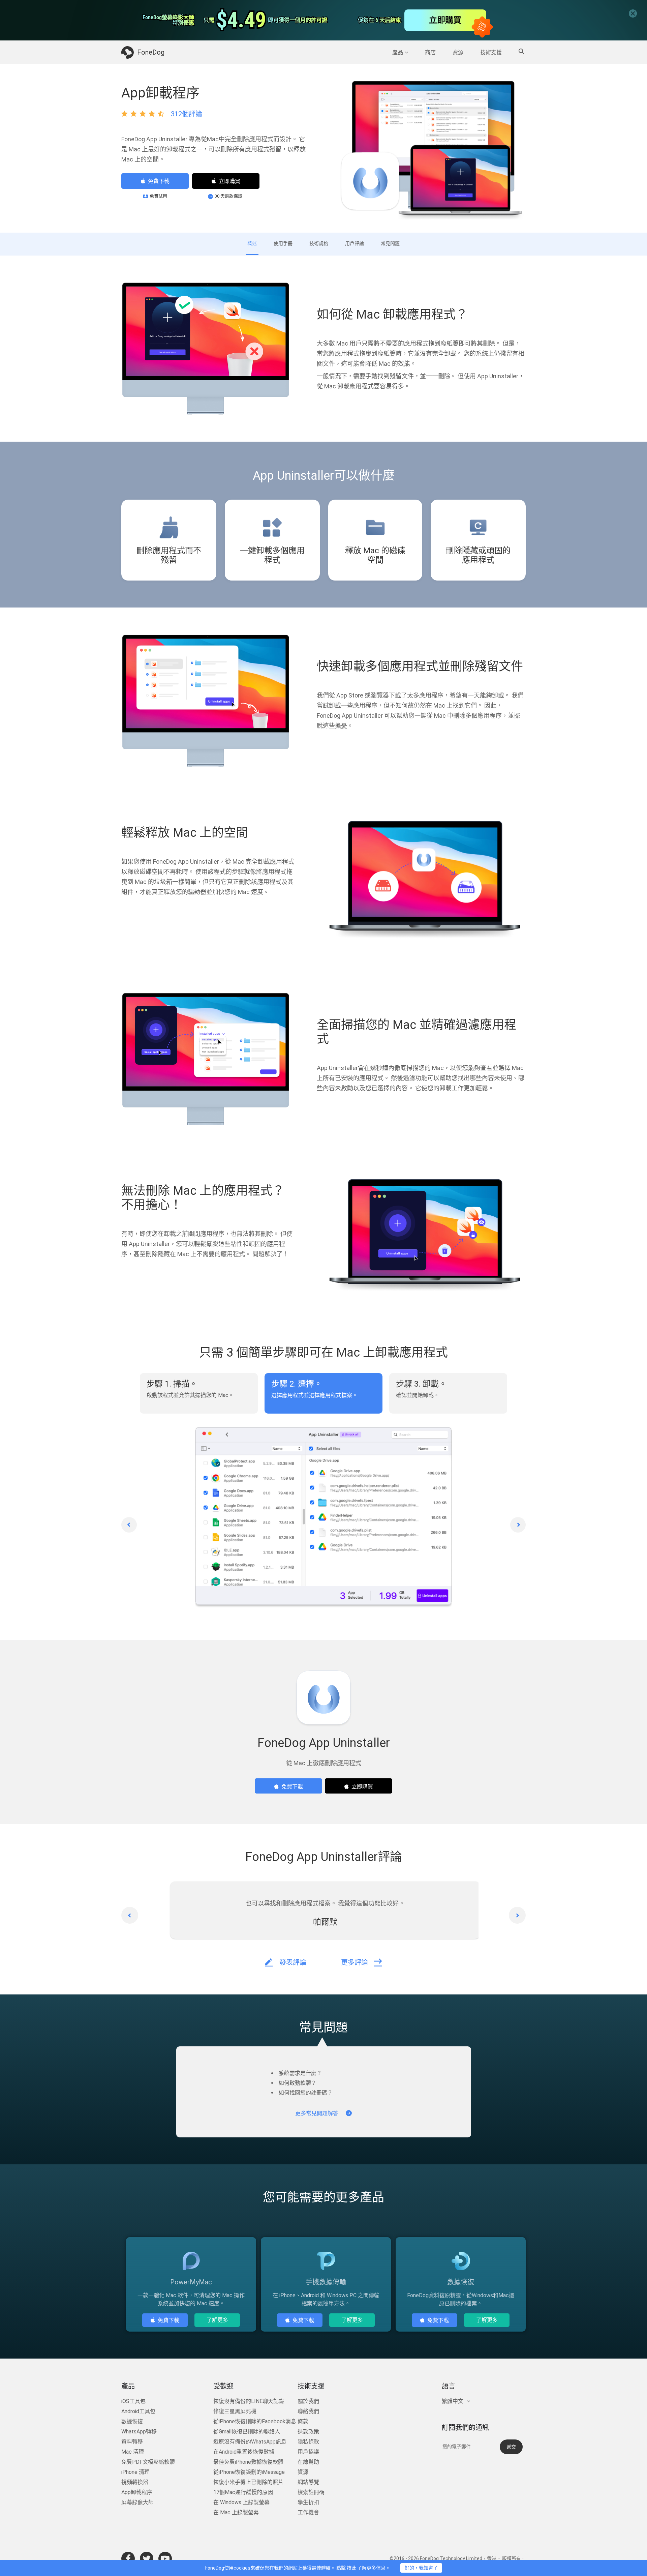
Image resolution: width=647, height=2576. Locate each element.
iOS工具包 (133, 2401)
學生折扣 (308, 2502)
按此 (351, 2568)
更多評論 (355, 1962)
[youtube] (165, 2558)
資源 (458, 52)
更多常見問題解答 (317, 2113)
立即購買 (229, 181)
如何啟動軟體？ (298, 2083)
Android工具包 (138, 2411)
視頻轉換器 (135, 2482)
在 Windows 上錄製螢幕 (241, 2502)
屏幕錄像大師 (137, 2502)
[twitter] (147, 2558)
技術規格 (319, 243)
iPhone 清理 (135, 2472)
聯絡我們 (308, 2411)
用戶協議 (308, 2452)
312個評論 (187, 114)
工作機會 (308, 2512)
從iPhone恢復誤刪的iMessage (249, 2472)
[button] (129, 1525)
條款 (303, 2421)
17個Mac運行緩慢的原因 (243, 2492)
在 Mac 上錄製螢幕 (236, 2512)
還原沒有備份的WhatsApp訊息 (250, 2442)
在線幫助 (308, 2462)
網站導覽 (308, 2482)
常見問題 (390, 243)
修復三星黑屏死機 (235, 2411)
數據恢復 (132, 2421)
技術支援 (491, 52)
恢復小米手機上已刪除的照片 (248, 2482)
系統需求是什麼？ (300, 2073)
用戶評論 (355, 243)
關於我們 (308, 2401)
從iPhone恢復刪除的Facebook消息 (255, 2421)
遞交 (511, 2447)
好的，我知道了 (421, 2568)
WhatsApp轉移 (139, 2432)
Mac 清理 (133, 2452)
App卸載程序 (137, 2492)
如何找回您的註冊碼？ (306, 2093)
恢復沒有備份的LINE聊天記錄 (249, 2401)
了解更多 (217, 2320)
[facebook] (128, 2558)
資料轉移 (132, 2442)
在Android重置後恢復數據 (244, 2452)
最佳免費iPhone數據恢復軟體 (248, 2462)
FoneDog (151, 52)
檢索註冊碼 (311, 2492)
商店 (430, 52)
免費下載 (159, 181)
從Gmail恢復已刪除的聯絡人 (247, 2432)
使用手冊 (283, 243)
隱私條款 (308, 2442)
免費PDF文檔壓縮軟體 (148, 2462)
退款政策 (308, 2432)
